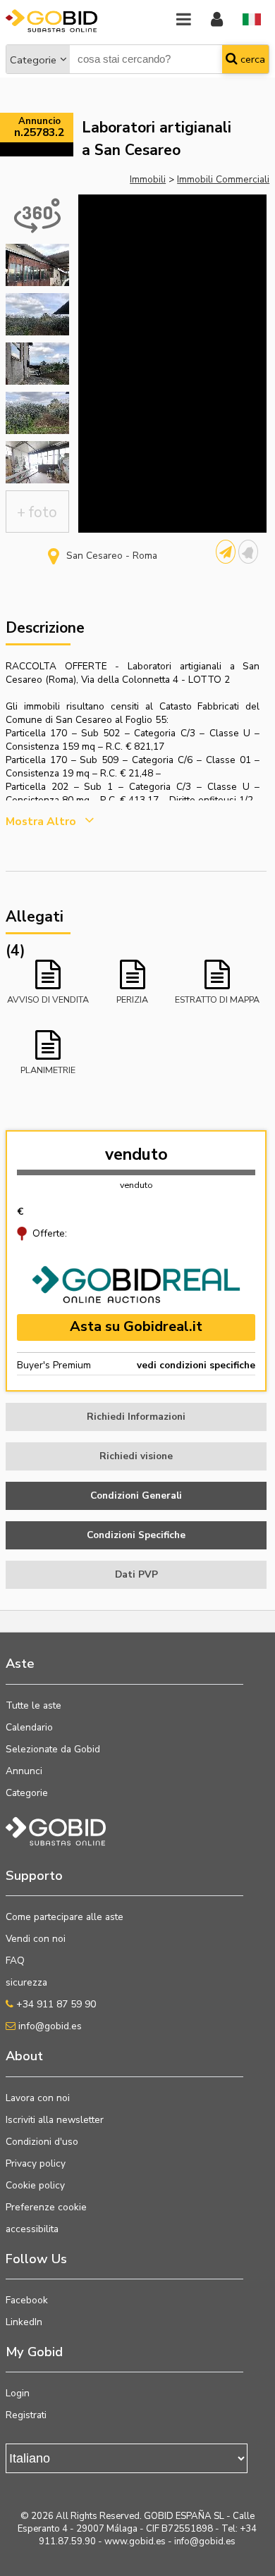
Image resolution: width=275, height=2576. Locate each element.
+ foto (37, 512)
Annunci (24, 1771)
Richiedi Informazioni (136, 1417)
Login (18, 2393)
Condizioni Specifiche (136, 1535)
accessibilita (32, 2229)
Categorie (33, 60)
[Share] (226, 552)
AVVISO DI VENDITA (48, 999)
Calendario (29, 1727)
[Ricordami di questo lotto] (248, 552)
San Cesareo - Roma (112, 556)
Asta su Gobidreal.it (136, 1326)
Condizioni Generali (136, 1496)
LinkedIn (24, 2322)
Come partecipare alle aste (65, 1917)
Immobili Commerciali (223, 179)
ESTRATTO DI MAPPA (217, 999)
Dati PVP (136, 1574)
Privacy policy (36, 2163)
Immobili (148, 179)
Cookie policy (35, 2185)
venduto (136, 1154)
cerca (251, 59)
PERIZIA (132, 999)
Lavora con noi (38, 2098)
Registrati (26, 2415)
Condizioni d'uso (42, 2142)
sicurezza (26, 1982)
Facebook (27, 2300)
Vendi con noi (36, 1939)
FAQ (15, 1961)
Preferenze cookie (46, 2207)
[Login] (217, 20)
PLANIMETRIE (48, 1070)
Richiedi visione (136, 1456)
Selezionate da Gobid (53, 1749)
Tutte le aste (33, 1705)
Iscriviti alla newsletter (55, 2120)
